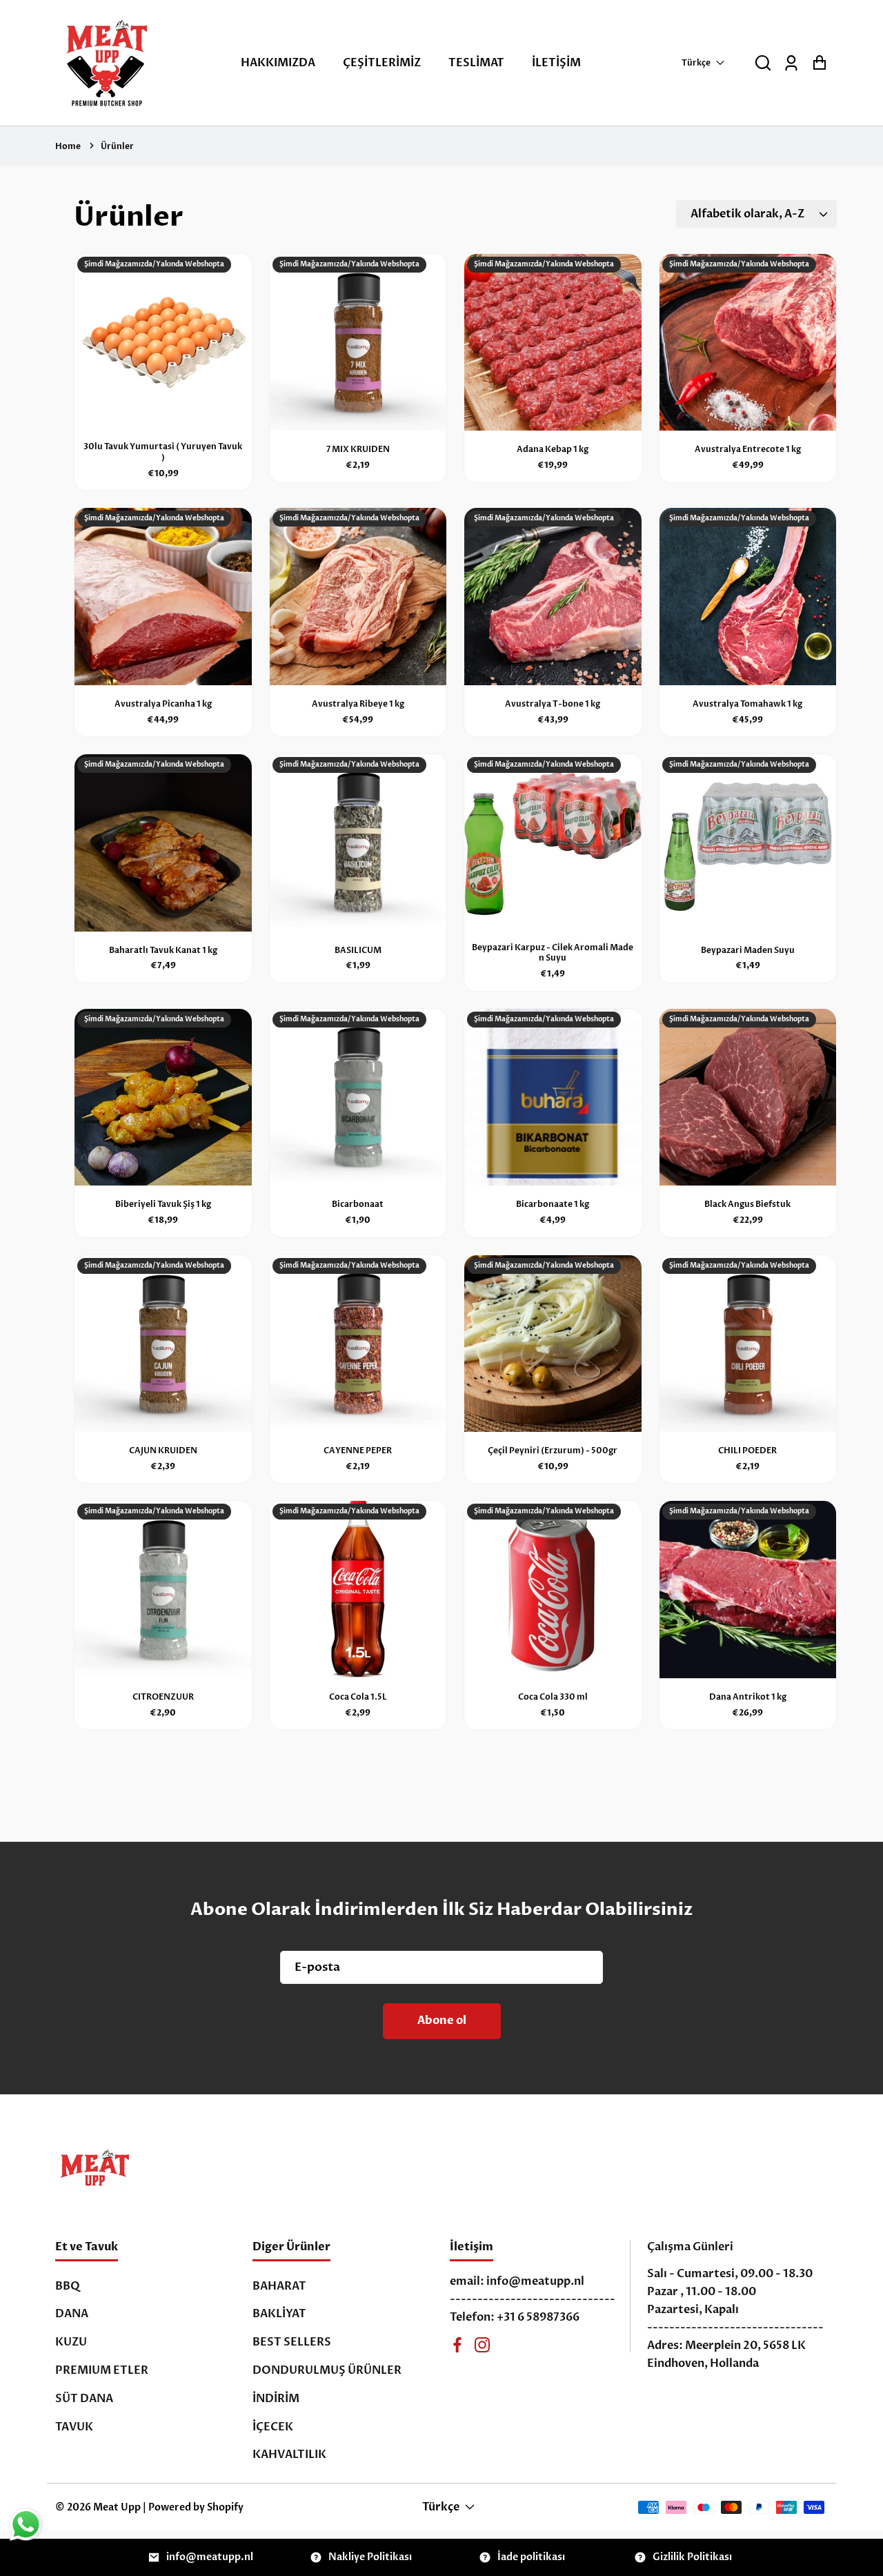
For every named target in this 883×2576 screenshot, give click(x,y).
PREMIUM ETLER (102, 2370)
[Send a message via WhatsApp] (26, 2525)
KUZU (71, 2342)
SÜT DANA (84, 2399)
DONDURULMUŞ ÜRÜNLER (327, 2370)
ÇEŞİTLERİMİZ (382, 63)
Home (68, 146)
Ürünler (117, 146)
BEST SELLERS (292, 2342)
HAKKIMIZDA (278, 63)
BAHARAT (279, 2286)
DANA (72, 2314)
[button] (763, 63)
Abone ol (442, 2021)
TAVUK (74, 2427)
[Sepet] (819, 63)
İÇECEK (273, 2427)
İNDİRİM (276, 2399)
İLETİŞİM (556, 63)
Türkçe (696, 63)
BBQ (68, 2286)
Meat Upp (117, 2507)
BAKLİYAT (279, 2314)
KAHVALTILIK (289, 2455)
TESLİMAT (476, 63)
